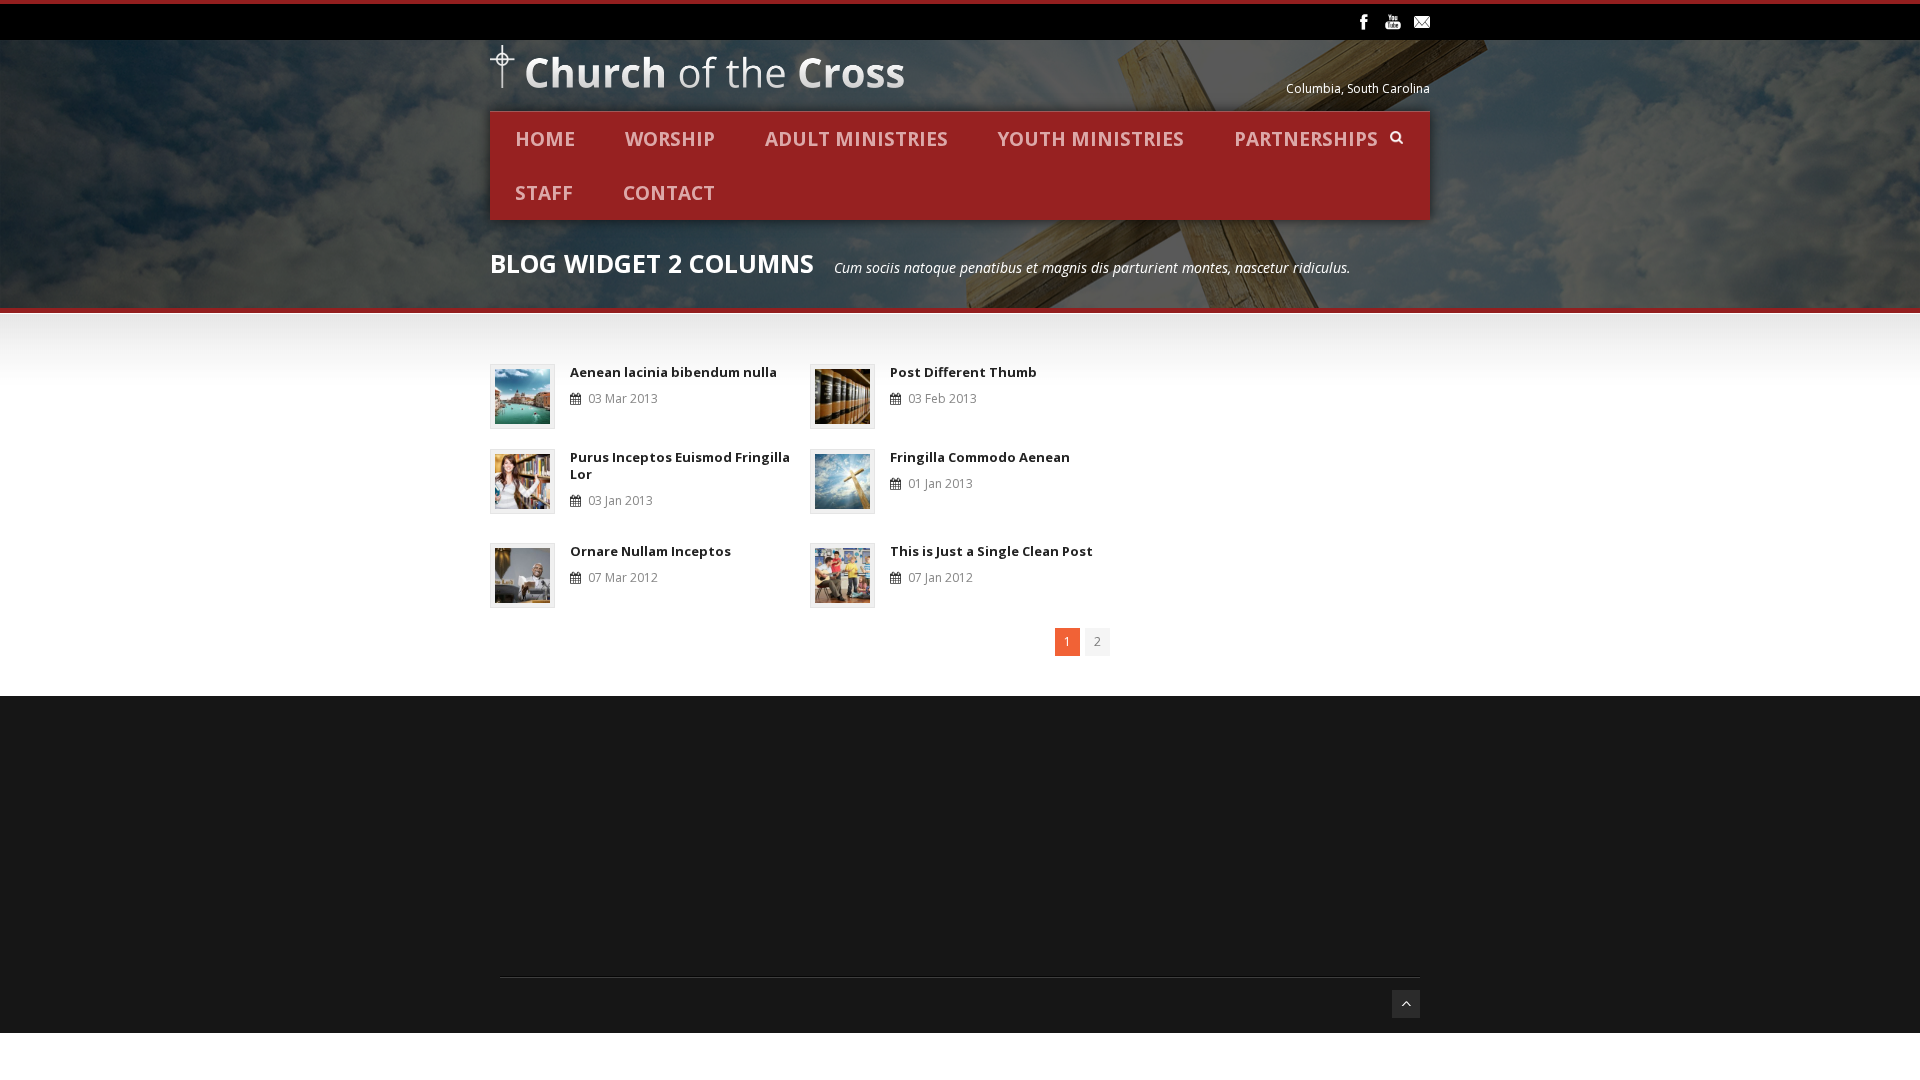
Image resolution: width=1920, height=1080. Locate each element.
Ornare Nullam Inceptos (650, 551)
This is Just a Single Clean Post (991, 551)
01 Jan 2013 (940, 483)
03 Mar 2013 (623, 398)
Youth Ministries (1091, 139)
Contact (669, 193)
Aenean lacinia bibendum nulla (673, 372)
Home (545, 139)
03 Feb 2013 (942, 398)
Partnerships (1306, 139)
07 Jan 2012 (940, 577)
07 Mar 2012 (623, 577)
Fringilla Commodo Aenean (980, 457)
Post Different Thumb (963, 372)
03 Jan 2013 (620, 500)
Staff (544, 193)
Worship (670, 139)
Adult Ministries (856, 139)
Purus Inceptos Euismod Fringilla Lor (680, 465)
